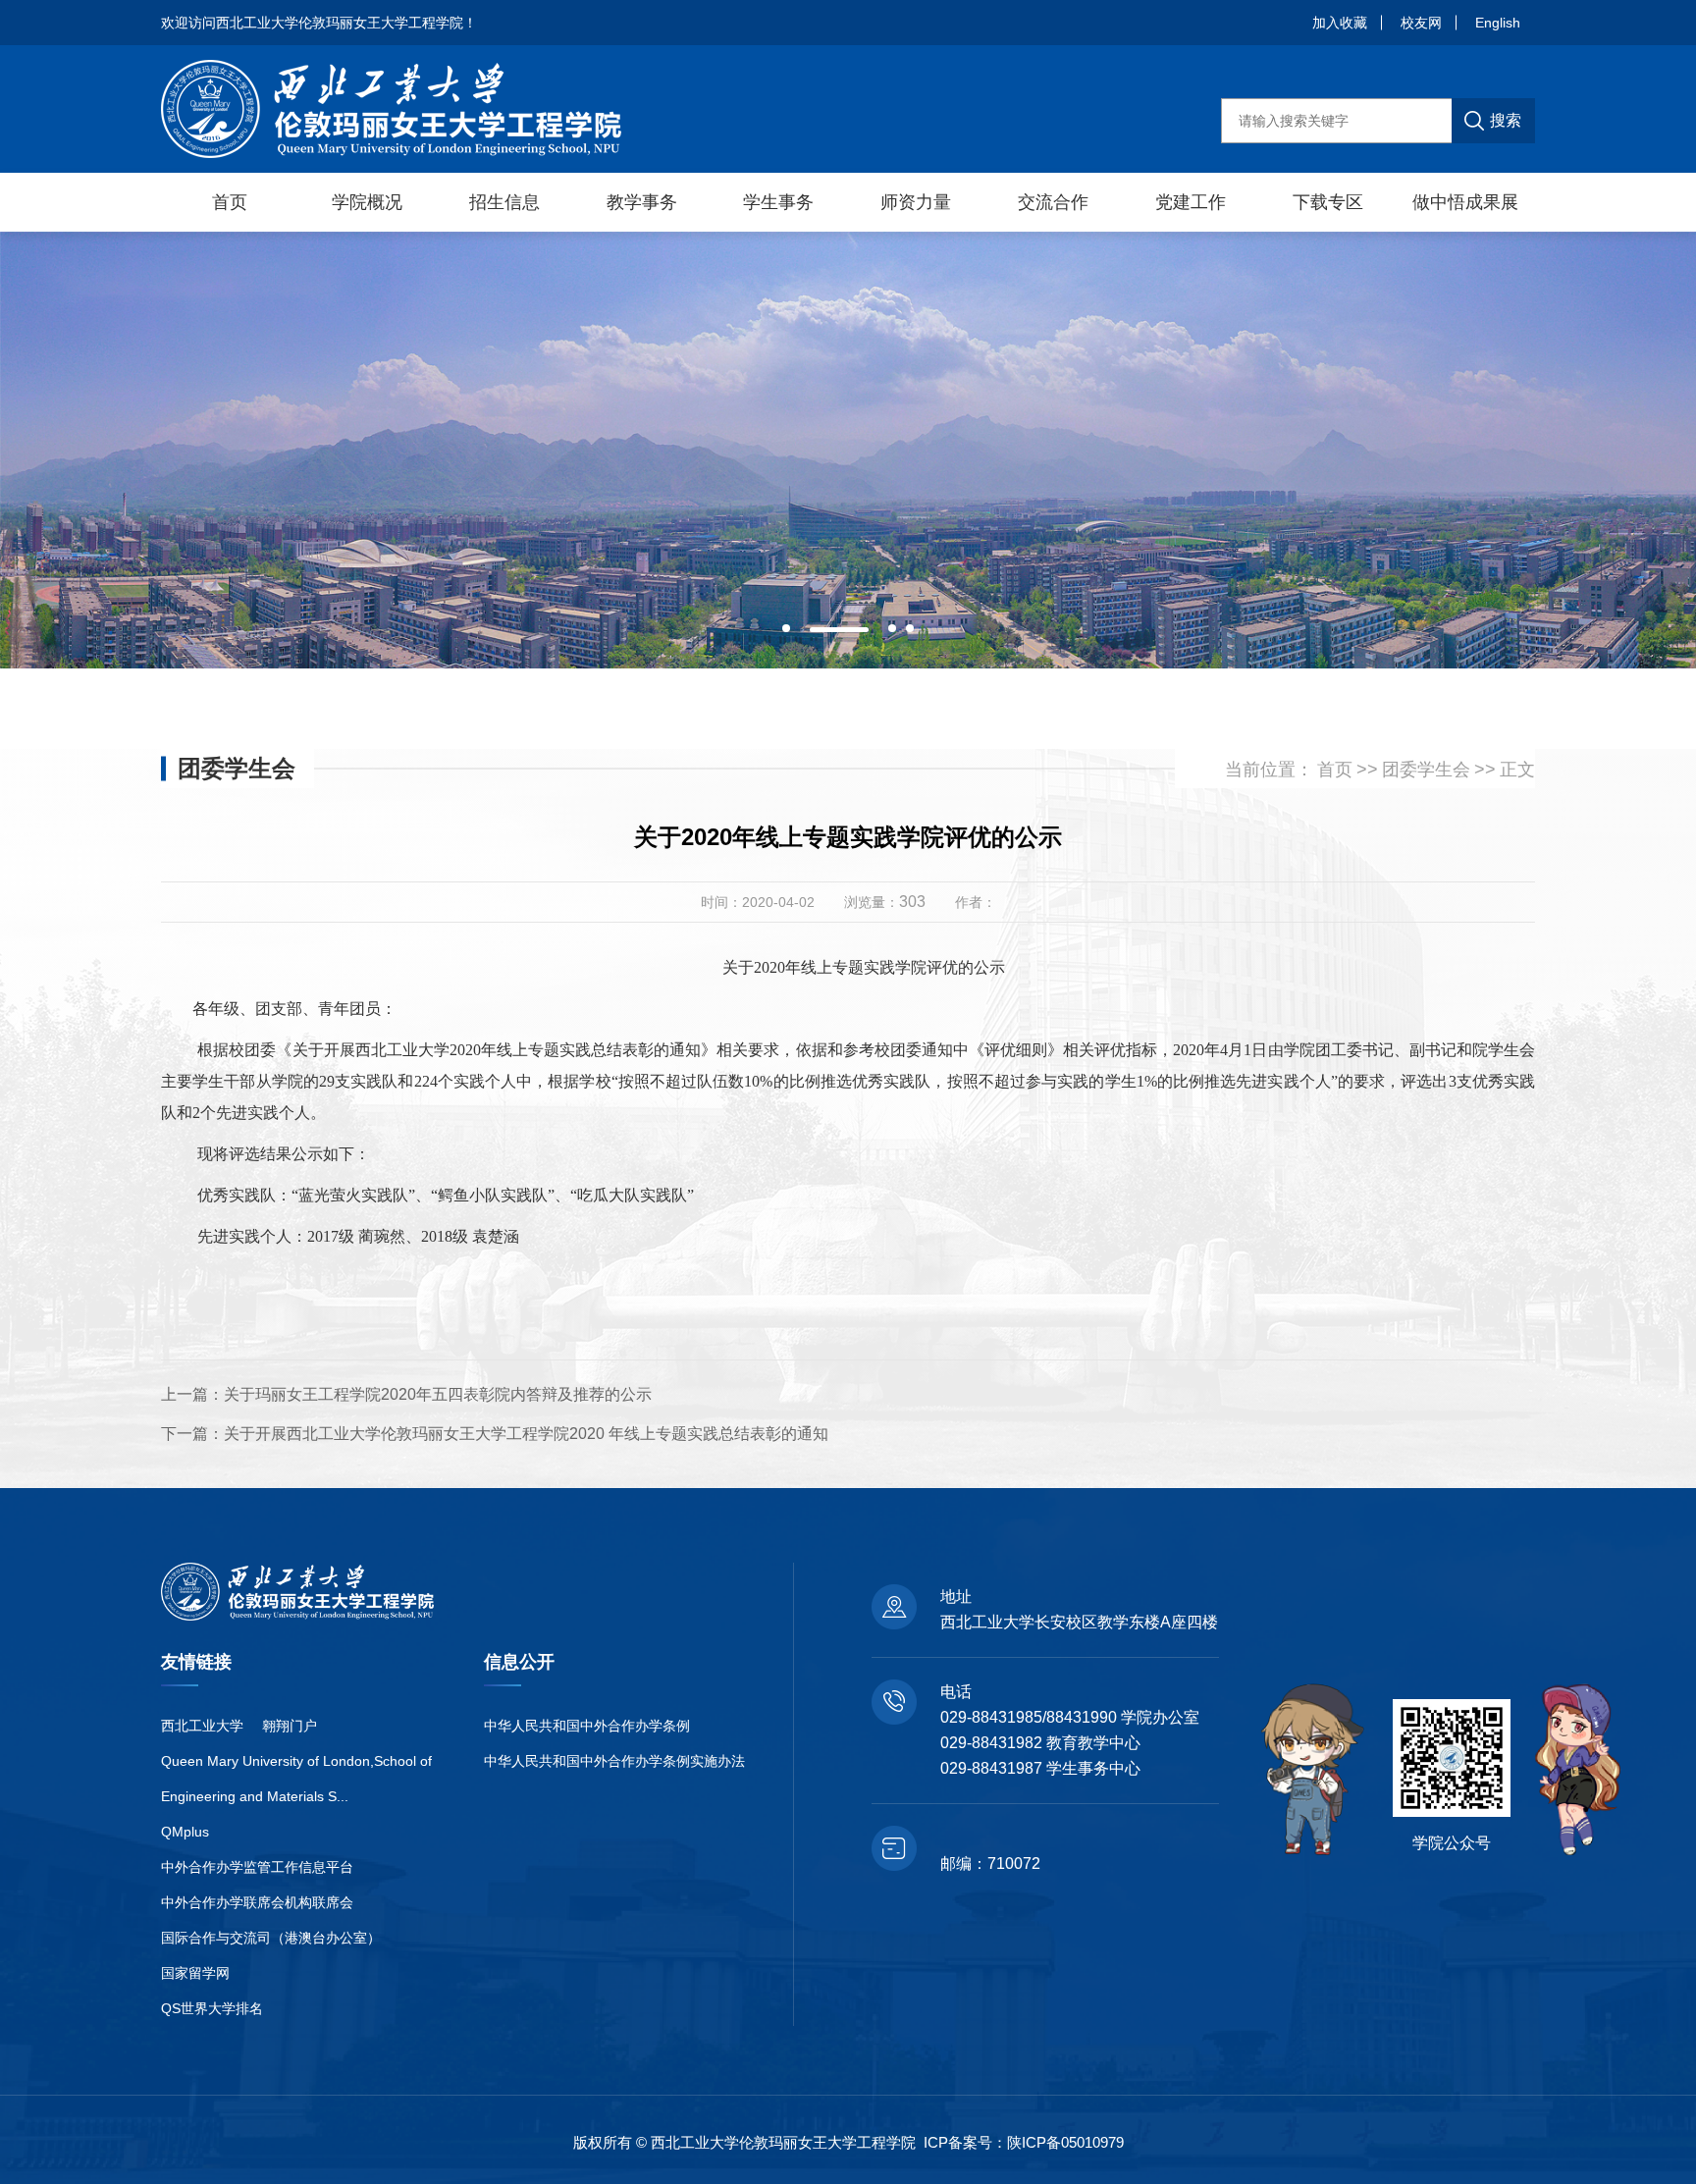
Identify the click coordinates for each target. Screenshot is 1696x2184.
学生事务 (778, 202)
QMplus (185, 1832)
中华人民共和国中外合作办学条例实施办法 (614, 1761)
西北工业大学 (202, 1726)
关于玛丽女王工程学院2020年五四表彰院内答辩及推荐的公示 (438, 1394)
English (1498, 23)
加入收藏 (1340, 23)
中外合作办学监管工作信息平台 (257, 1867)
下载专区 (1328, 202)
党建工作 (1191, 202)
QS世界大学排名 (212, 2008)
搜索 (1506, 120)
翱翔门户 (290, 1726)
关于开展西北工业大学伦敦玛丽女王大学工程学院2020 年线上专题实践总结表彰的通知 (526, 1434)
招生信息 (504, 202)
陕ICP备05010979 (1065, 2142)
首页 (230, 202)
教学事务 (642, 202)
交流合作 (1053, 202)
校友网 (1421, 23)
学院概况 (367, 202)
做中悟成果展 (1465, 202)
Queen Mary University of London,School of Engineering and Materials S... (296, 1779)
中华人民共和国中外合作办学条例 (587, 1726)
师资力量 (916, 202)
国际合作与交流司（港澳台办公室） (271, 1938)
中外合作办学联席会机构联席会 (257, 1902)
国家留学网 (195, 1973)
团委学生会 (1426, 769)
